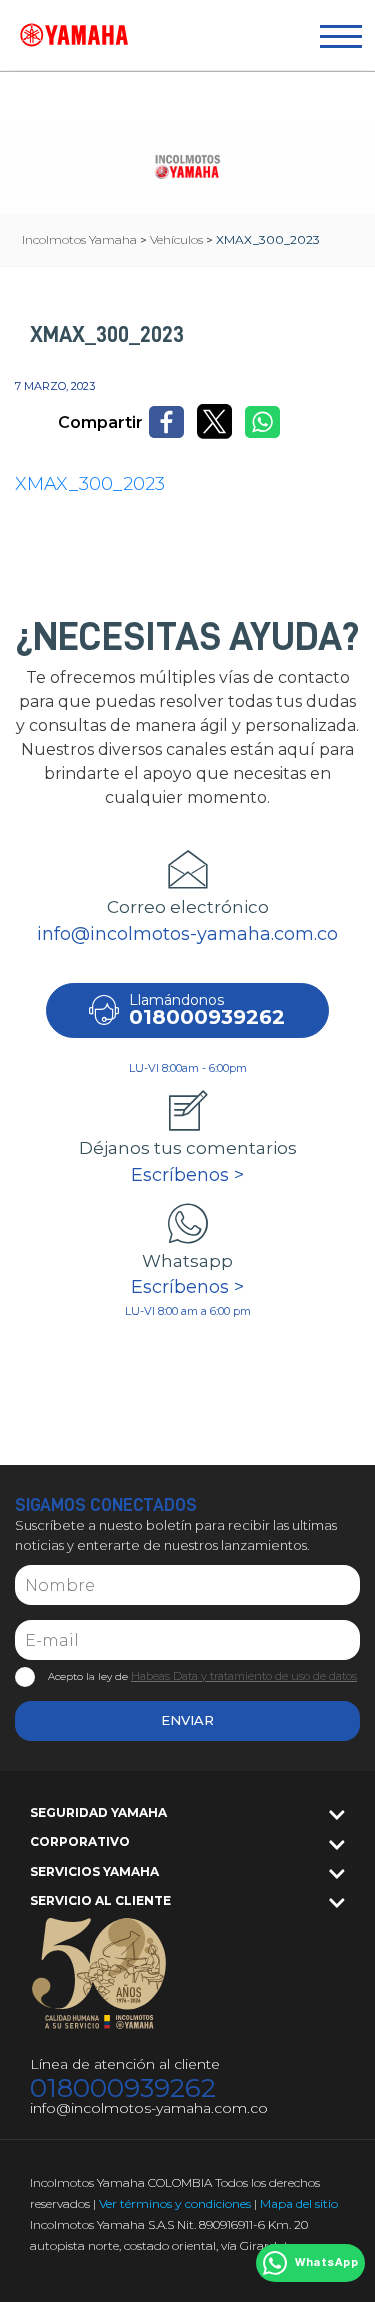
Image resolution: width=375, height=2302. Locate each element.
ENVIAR (187, 1720)
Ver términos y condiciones (175, 2203)
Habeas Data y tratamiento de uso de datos (244, 1676)
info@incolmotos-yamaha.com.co (187, 934)
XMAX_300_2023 (90, 484)
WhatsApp (326, 2263)
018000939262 (123, 2088)
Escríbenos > (187, 1175)
